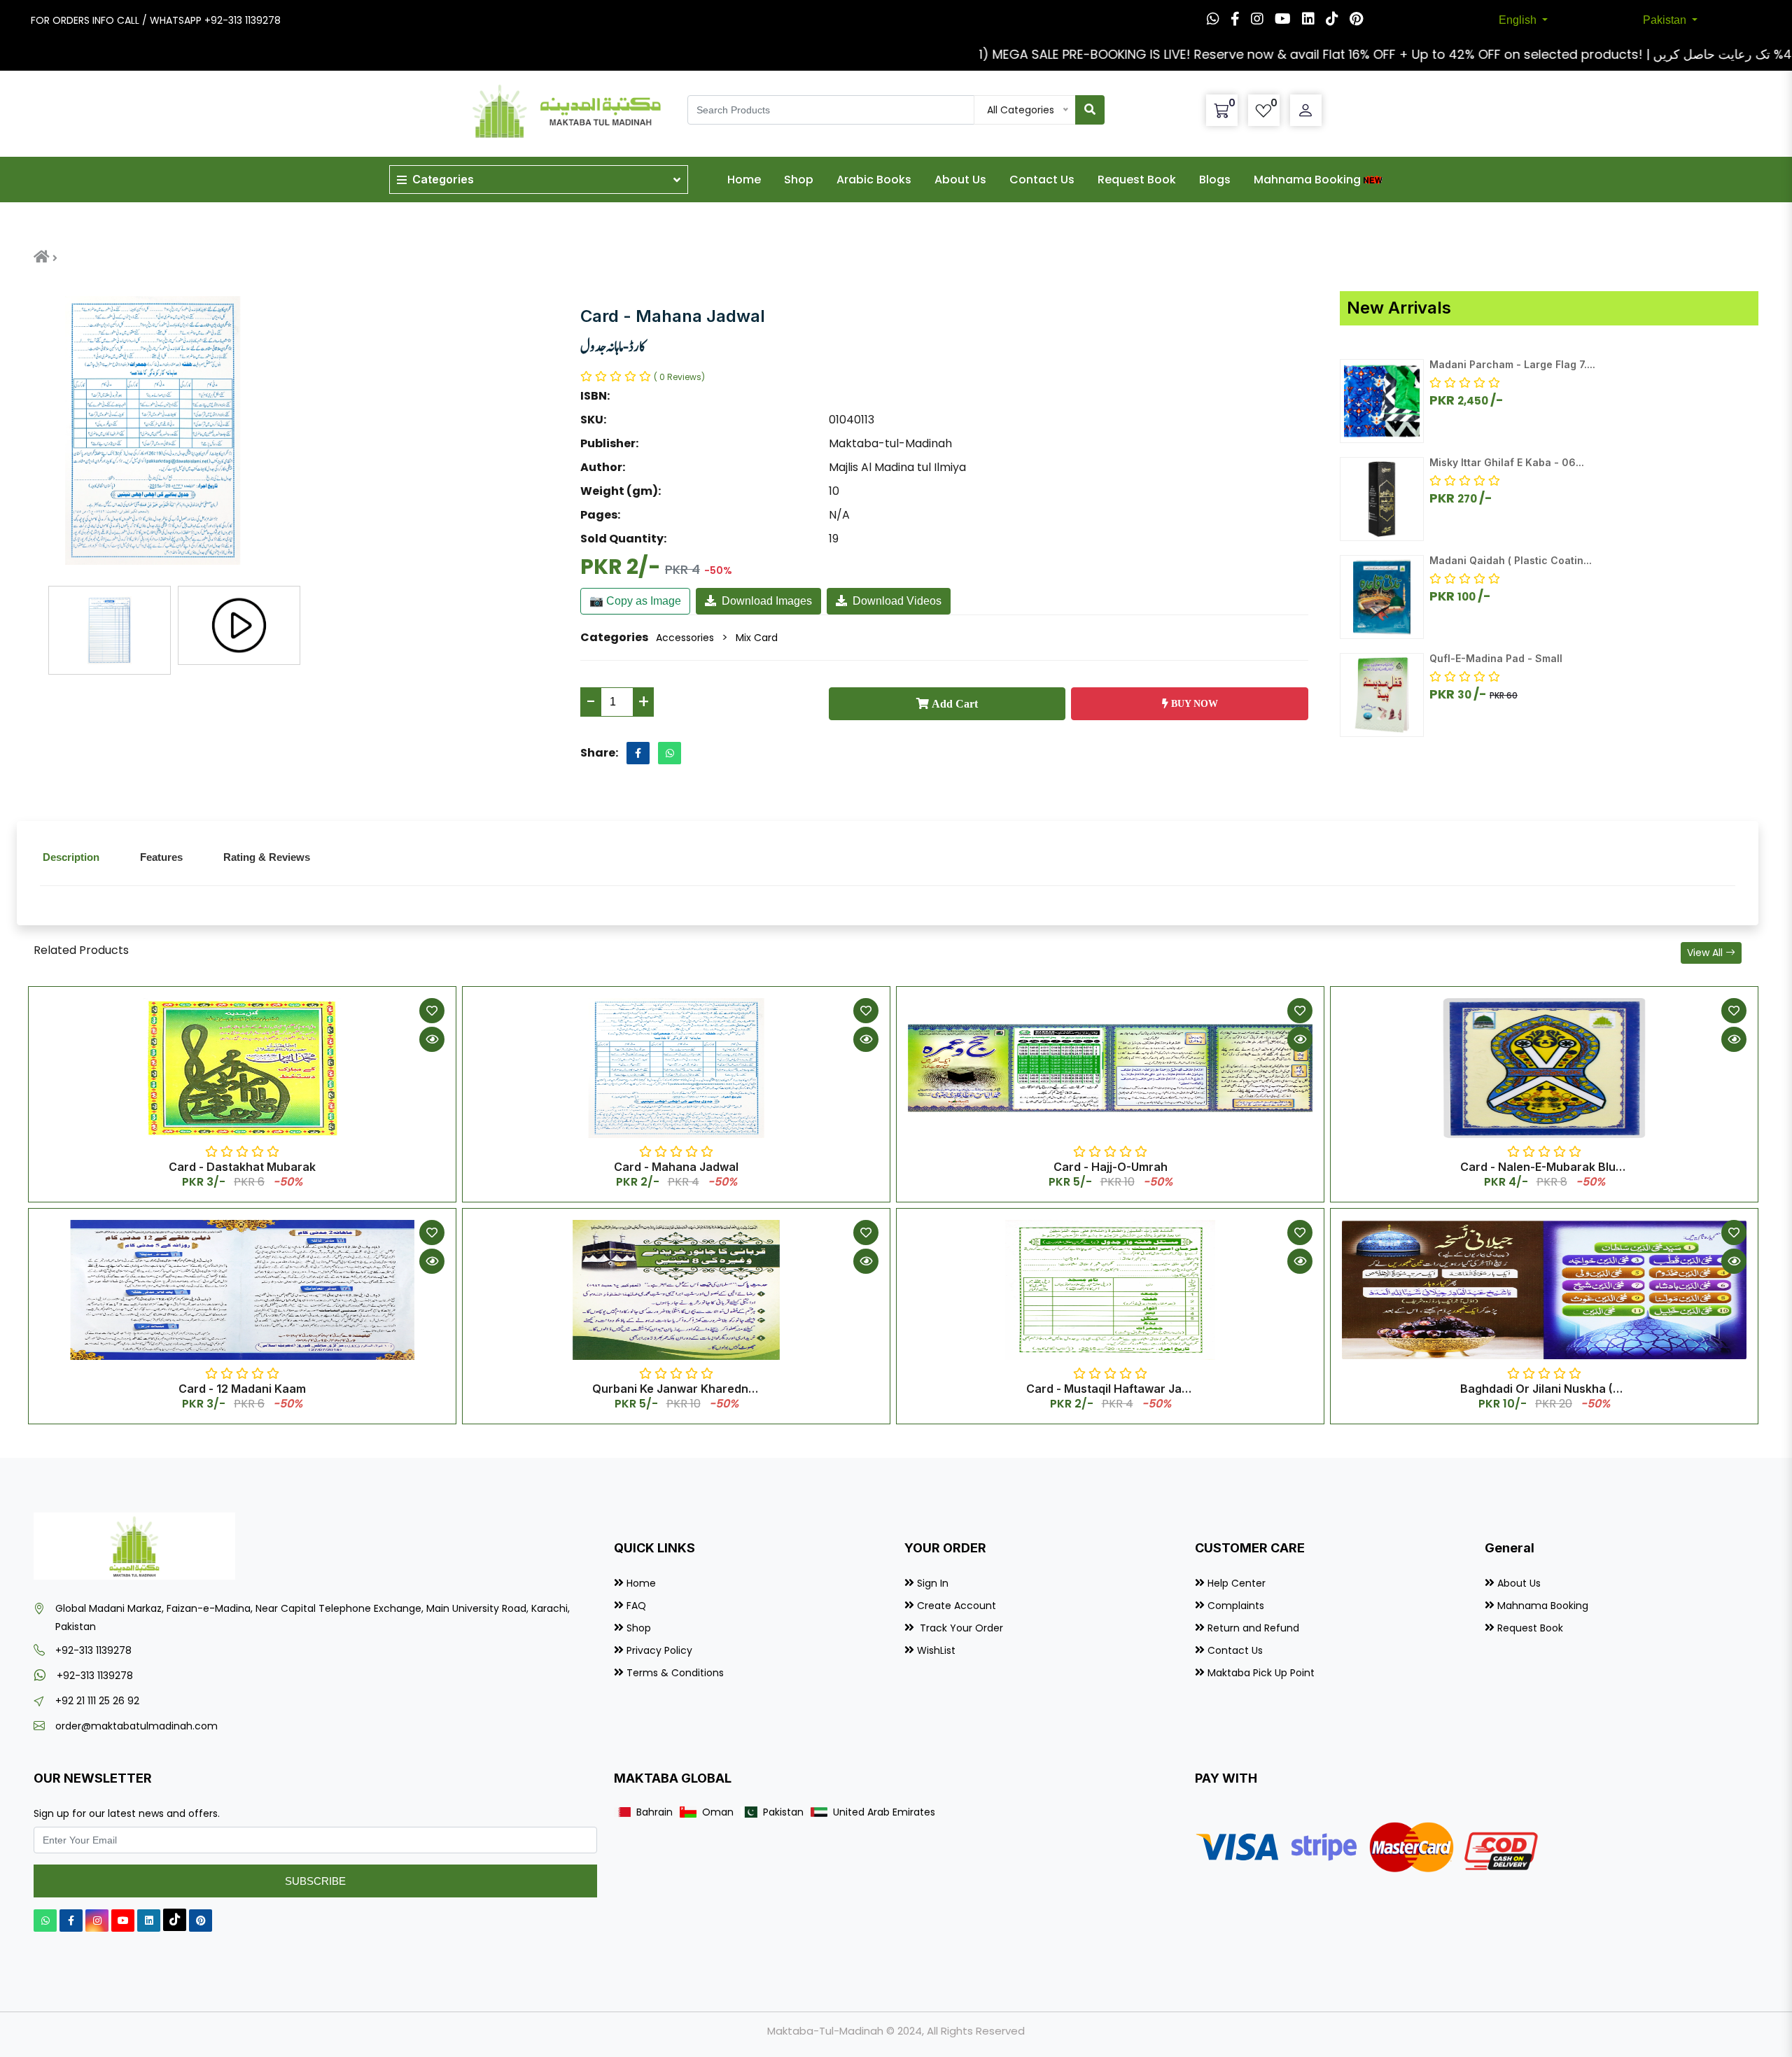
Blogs (1215, 180)
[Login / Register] (1305, 111)
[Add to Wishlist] (432, 1011)
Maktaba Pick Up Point (1261, 1673)
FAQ (636, 1606)
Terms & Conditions (675, 1673)
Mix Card (757, 638)
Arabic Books (874, 180)
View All (1706, 953)
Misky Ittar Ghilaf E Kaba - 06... (1507, 462)
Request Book (1137, 180)
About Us (960, 180)
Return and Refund (1253, 1628)
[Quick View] (432, 1039)
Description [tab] (71, 857)
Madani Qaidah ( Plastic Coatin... (1511, 560)
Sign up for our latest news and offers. (127, 1813)
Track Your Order (960, 1628)
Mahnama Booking (1307, 180)
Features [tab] (161, 857)
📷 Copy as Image (635, 601)
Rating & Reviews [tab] (267, 857)
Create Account (957, 1606)
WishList (936, 1650)
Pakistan (1666, 20)
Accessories (685, 638)
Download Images (767, 601)
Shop (799, 180)
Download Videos (897, 601)
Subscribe (315, 1881)
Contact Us (1042, 180)
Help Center (1237, 1583)
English (1519, 20)
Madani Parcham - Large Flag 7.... (1512, 364)
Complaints (1236, 1606)
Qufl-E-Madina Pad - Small (1496, 658)
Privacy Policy (659, 1650)
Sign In (933, 1583)
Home (744, 180)
